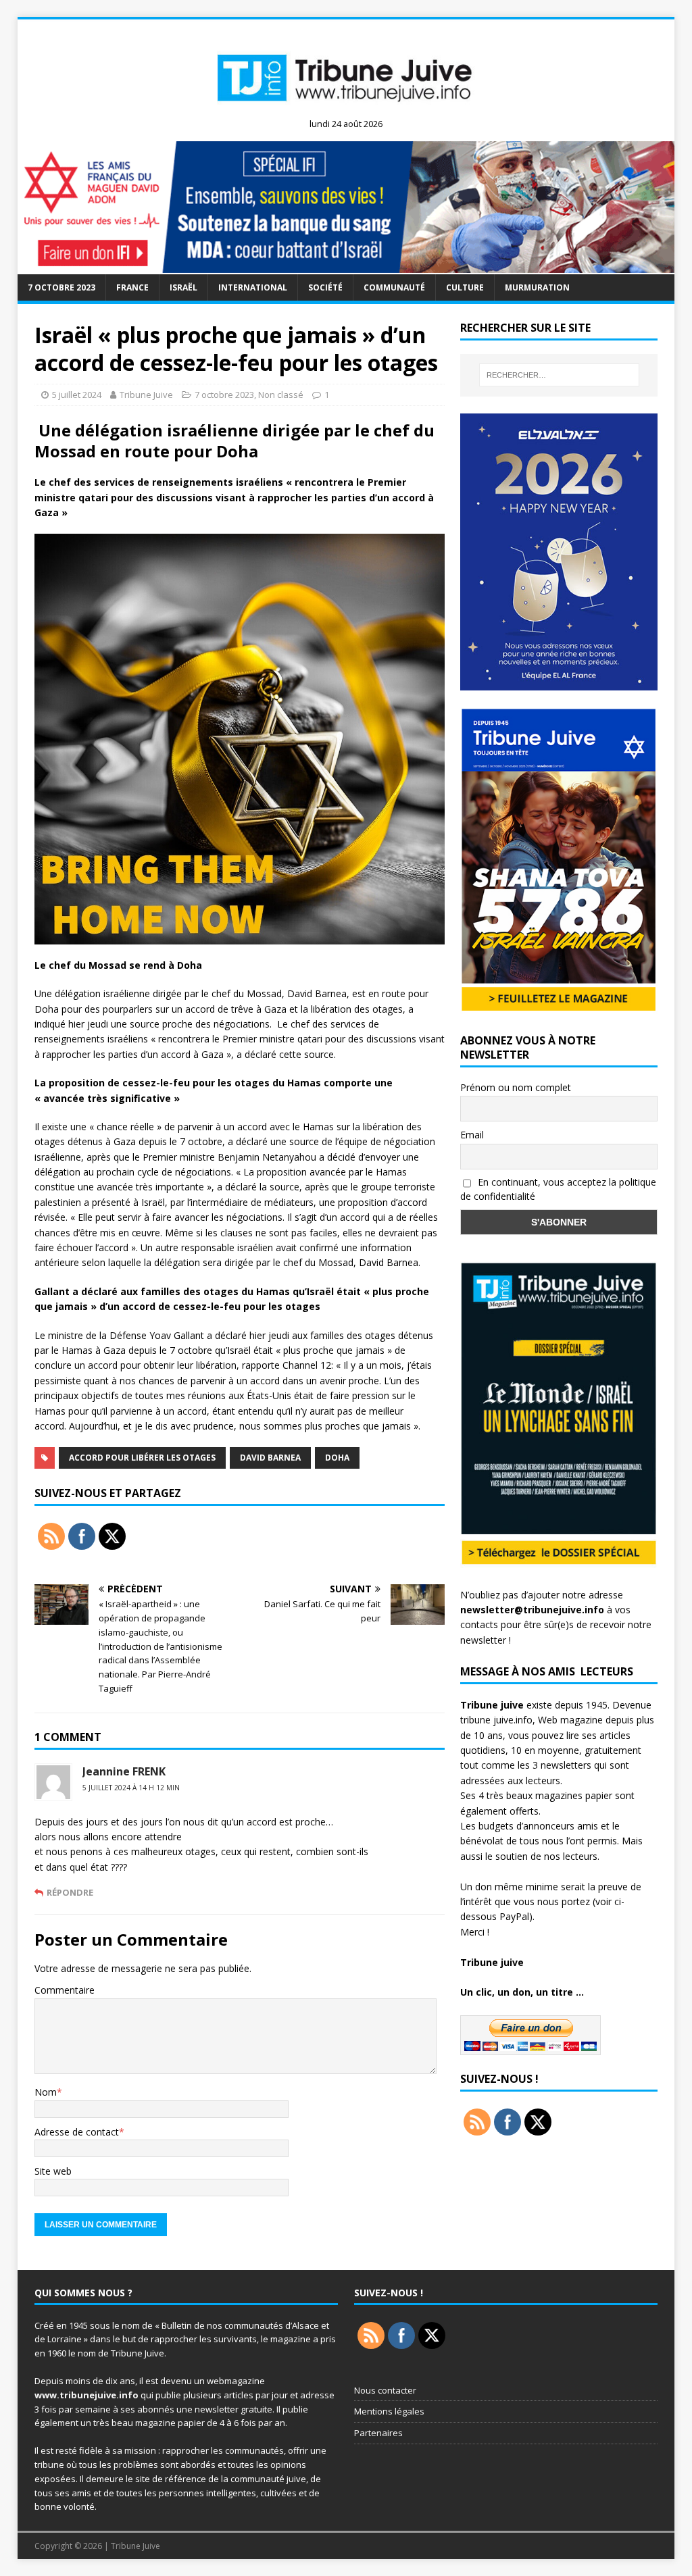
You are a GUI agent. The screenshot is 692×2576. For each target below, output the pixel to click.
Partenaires (378, 2433)
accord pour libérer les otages (142, 1458)
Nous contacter (385, 2390)
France (132, 287)
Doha (337, 1458)
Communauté (394, 287)
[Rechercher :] (559, 375)
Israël (183, 287)
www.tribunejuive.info (86, 2395)
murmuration (537, 287)
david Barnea (270, 1458)
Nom (46, 2092)
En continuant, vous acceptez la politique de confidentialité (558, 1189)
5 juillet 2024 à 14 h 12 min (131, 1788)
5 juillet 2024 (77, 395)
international (253, 287)
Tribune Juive (146, 395)
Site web (53, 2171)
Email (472, 1135)
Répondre (70, 1892)
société (325, 287)
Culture (465, 287)
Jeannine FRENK (124, 1771)
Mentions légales (389, 2411)
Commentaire (65, 1990)
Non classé (281, 395)
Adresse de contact (77, 2132)
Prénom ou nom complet (516, 1087)
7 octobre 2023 (61, 287)
